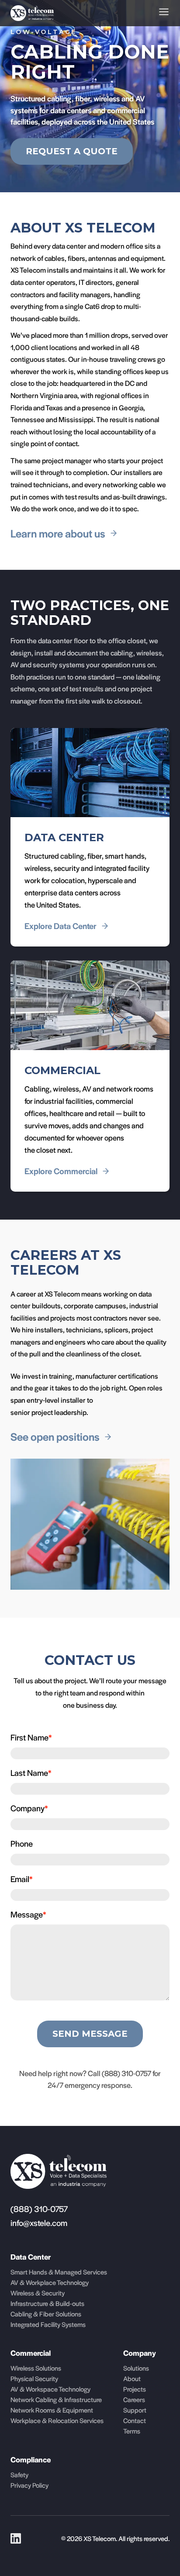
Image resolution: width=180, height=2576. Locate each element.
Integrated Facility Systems (48, 2324)
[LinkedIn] (16, 2538)
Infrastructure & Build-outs (47, 2303)
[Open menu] (164, 12)
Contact (135, 2420)
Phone (22, 1843)
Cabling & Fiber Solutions (46, 2314)
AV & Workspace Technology (50, 2389)
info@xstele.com (39, 2223)
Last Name (31, 1773)
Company (29, 1808)
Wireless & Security (38, 2293)
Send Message (90, 2034)
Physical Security (34, 2378)
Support (135, 2410)
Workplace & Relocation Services (57, 2420)
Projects (135, 2389)
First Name (31, 1737)
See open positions (55, 1436)
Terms (132, 2431)
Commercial (31, 2353)
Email (22, 1879)
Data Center (31, 2257)
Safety (19, 2474)
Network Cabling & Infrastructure (56, 2399)
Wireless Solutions (36, 2368)
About (132, 2378)
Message (28, 1914)
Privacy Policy (29, 2485)
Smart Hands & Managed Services (59, 2272)
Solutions (136, 2368)
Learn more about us (58, 533)
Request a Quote (72, 151)
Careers (134, 2399)
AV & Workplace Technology (50, 2282)
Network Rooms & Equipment (52, 2410)
